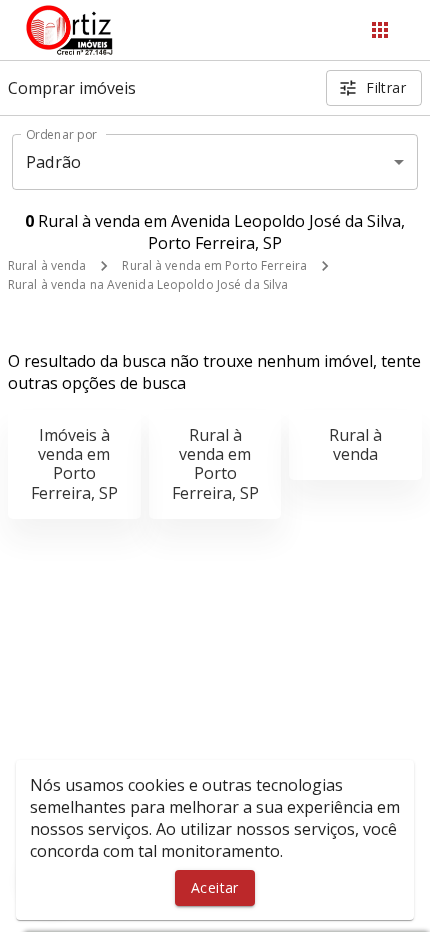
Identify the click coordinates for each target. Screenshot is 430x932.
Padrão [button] (53, 162)
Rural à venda (47, 265)
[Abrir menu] (380, 30)
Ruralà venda (355, 444)
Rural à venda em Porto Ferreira (214, 265)
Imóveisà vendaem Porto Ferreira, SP (74, 464)
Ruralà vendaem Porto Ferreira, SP (215, 464)
